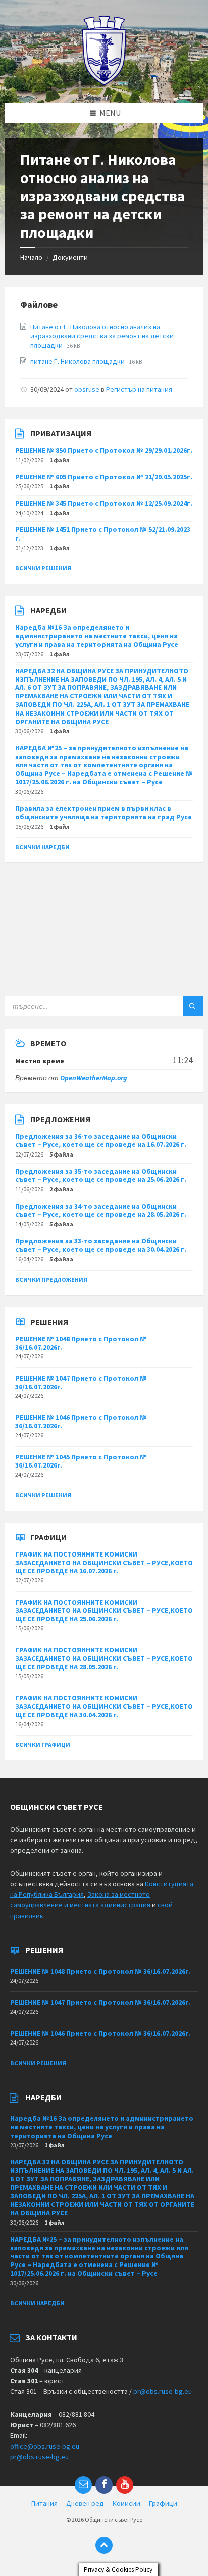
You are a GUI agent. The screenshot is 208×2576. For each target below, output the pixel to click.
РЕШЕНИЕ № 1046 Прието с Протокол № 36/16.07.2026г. (81, 1422)
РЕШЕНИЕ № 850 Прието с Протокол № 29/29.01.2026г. (104, 450)
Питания (44, 2503)
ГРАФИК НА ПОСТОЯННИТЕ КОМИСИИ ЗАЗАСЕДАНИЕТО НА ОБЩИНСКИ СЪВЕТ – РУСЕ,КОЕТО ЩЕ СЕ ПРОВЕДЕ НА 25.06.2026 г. (104, 1611)
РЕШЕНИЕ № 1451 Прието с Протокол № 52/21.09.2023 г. (103, 534)
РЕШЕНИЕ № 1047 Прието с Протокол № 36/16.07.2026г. (81, 1382)
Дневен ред (85, 2503)
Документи (70, 257)
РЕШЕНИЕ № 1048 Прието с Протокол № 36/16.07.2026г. (81, 1343)
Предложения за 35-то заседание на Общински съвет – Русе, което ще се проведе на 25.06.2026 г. (101, 1175)
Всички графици (43, 1744)
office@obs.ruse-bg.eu (45, 2446)
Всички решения (43, 568)
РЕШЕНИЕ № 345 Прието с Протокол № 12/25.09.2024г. (104, 503)
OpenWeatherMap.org (94, 1078)
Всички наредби (42, 847)
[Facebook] (104, 2485)
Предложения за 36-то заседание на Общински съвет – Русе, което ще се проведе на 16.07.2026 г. (101, 1141)
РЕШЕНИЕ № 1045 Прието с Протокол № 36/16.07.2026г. (81, 1461)
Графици (163, 2503)
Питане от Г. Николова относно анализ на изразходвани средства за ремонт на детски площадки (102, 336)
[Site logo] (104, 83)
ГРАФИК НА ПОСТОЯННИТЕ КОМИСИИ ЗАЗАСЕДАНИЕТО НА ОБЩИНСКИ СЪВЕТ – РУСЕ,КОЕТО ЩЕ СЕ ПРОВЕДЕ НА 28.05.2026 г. (104, 1658)
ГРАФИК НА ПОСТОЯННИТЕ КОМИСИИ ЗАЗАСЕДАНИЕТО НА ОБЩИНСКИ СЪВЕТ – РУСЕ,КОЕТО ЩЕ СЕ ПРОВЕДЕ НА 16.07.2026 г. (104, 1563)
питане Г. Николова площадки (78, 361)
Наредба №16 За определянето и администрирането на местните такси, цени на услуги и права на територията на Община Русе (97, 636)
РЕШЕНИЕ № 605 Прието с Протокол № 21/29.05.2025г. (104, 477)
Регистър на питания (139, 389)
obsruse (87, 389)
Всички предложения (51, 1280)
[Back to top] (104, 2545)
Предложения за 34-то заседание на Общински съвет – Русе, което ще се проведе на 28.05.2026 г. (101, 1210)
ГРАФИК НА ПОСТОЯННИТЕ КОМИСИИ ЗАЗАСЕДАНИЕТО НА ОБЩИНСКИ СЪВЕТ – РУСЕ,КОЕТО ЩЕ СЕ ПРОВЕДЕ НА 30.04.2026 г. (104, 1706)
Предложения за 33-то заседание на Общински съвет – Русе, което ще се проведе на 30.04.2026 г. (101, 1245)
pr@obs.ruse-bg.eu (163, 2391)
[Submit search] (193, 1006)
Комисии (126, 2503)
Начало (31, 257)
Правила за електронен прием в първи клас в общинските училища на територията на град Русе (103, 812)
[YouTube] (125, 2485)
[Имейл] (83, 2485)
